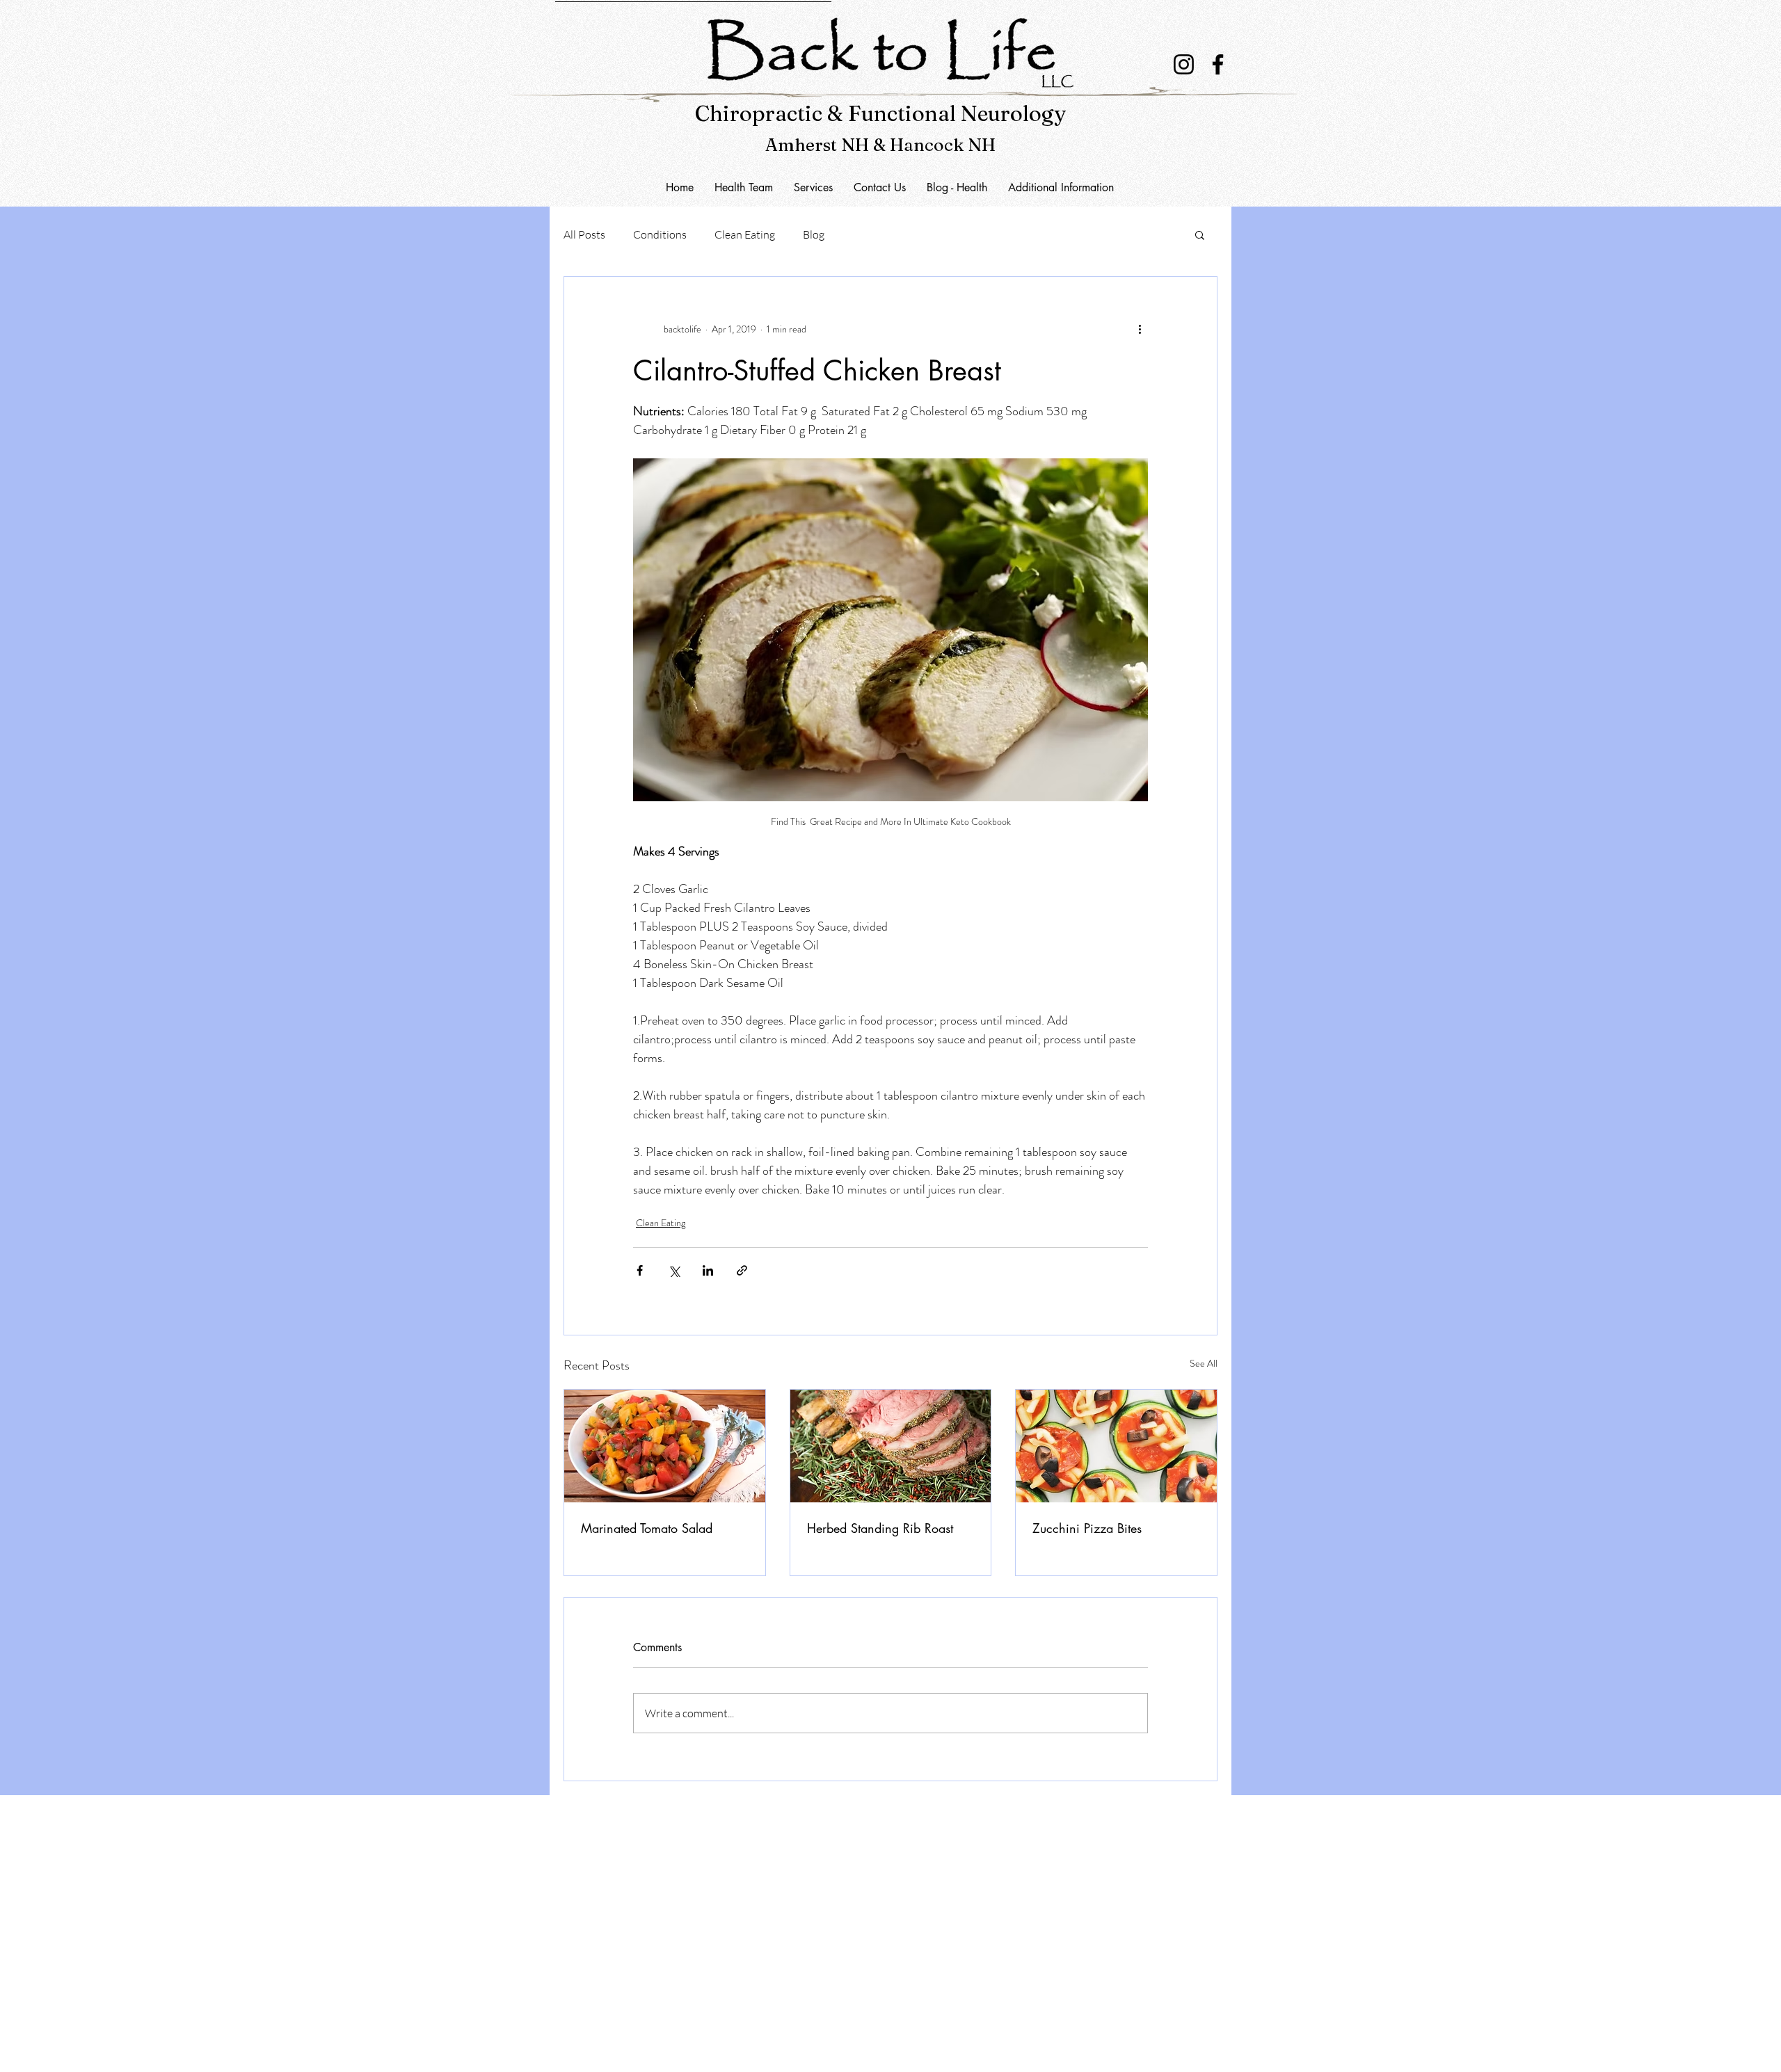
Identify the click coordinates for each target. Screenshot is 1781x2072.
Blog (814, 234)
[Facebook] (1218, 64)
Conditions (660, 234)
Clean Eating (745, 234)
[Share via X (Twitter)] (674, 1270)
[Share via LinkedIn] (708, 1270)
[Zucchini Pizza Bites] (1116, 1446)
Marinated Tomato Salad (647, 1528)
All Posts (584, 234)
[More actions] (1140, 330)
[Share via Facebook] (640, 1270)
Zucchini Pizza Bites (1087, 1528)
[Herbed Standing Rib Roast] (891, 1446)
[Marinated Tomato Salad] (665, 1446)
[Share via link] (742, 1270)
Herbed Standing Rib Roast (880, 1528)
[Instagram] (1184, 64)
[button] (880, 187)
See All (1204, 1363)
